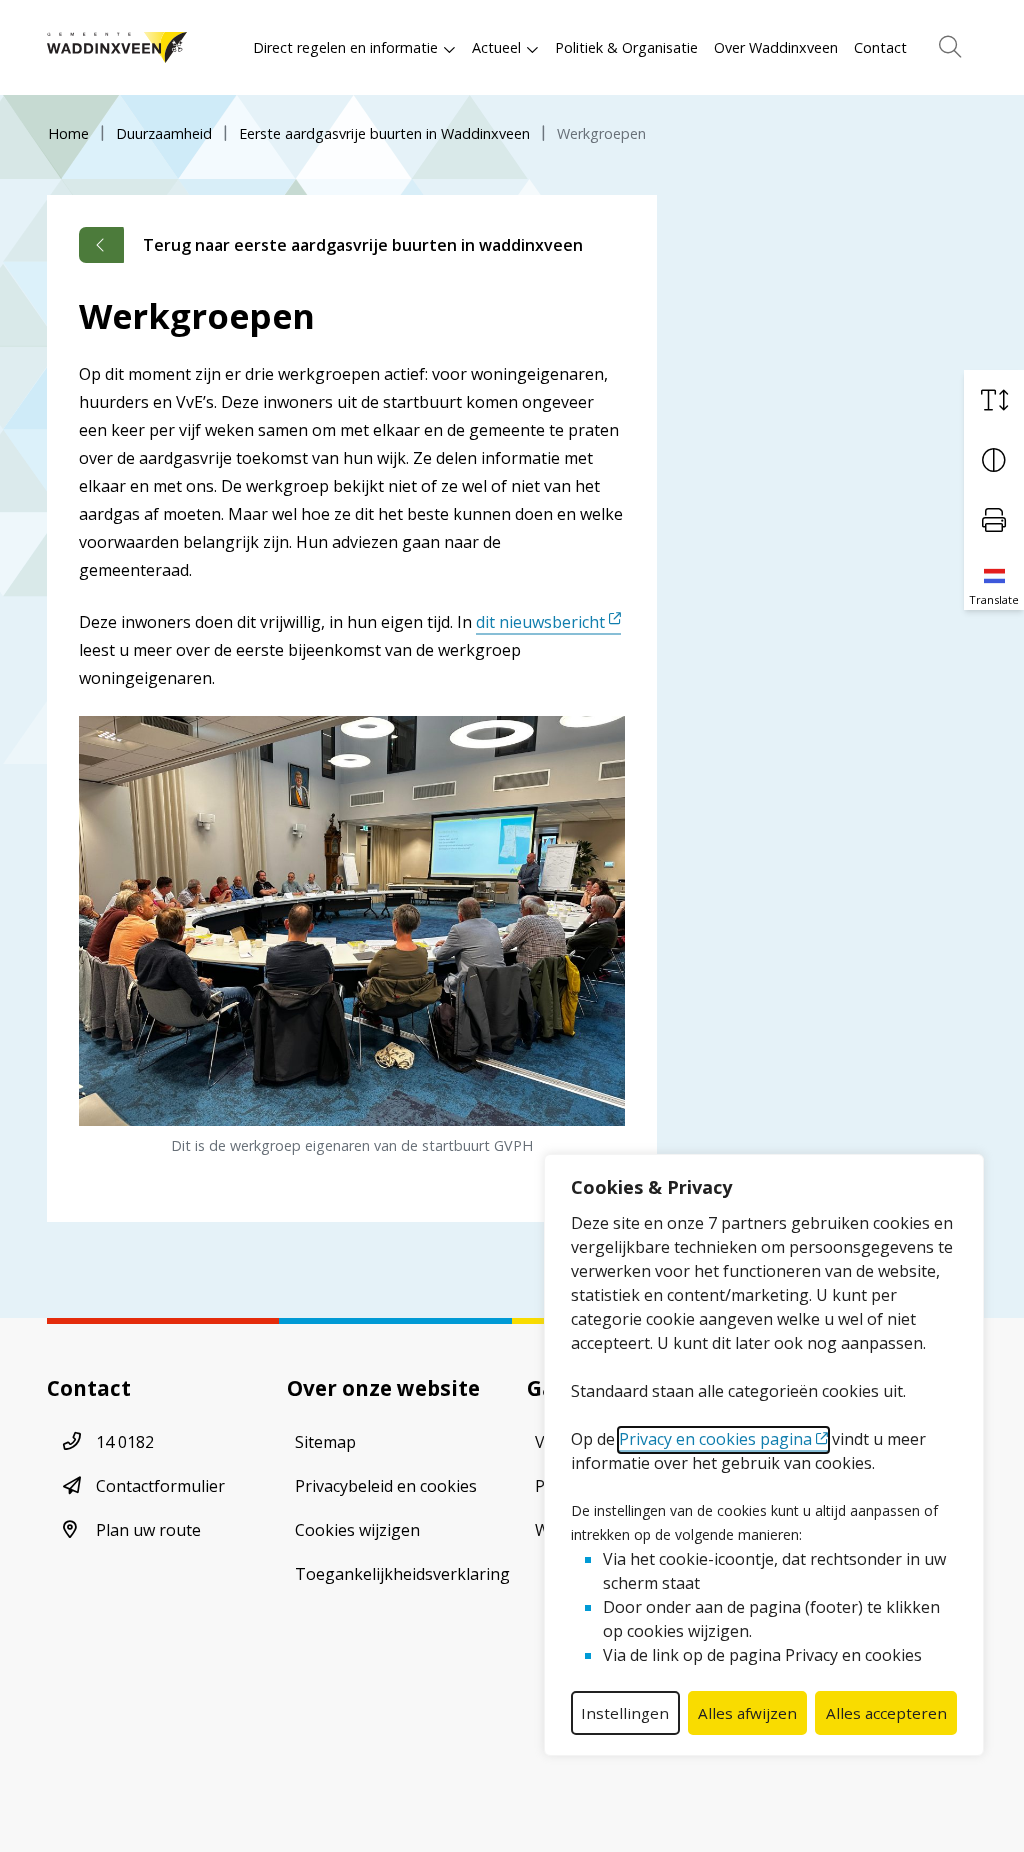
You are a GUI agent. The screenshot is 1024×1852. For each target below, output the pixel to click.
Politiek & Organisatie (626, 47)
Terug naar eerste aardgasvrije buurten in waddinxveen (363, 245)
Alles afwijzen (747, 1713)
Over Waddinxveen (776, 47)
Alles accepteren (886, 1713)
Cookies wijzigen (357, 1530)
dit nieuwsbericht (540, 622)
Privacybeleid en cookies (386, 1486)
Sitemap (325, 1442)
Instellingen (625, 1713)
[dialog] (764, 1455)
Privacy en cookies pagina (715, 1439)
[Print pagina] (994, 520)
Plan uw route (148, 1530)
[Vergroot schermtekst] (994, 400)
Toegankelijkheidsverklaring (402, 1574)
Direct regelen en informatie (345, 47)
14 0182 (125, 1442)
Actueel (496, 47)
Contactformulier (160, 1486)
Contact (880, 47)
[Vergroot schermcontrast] (994, 460)
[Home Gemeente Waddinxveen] (117, 47)
